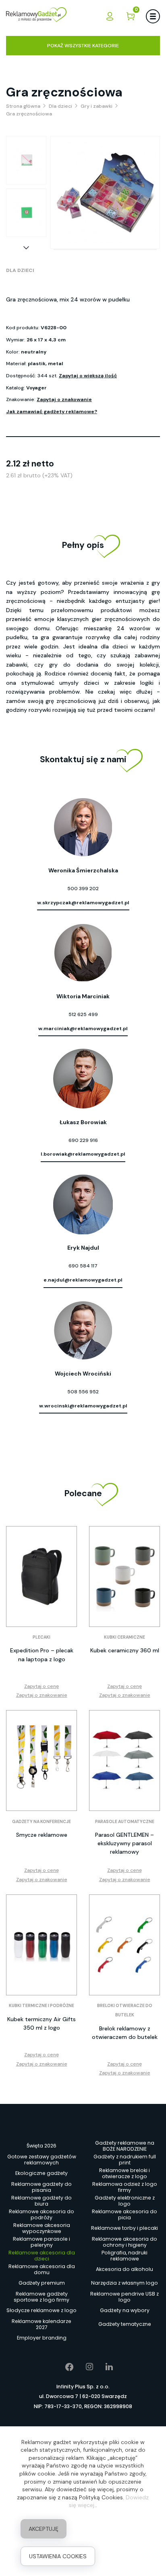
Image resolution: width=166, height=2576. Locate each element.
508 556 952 (83, 1392)
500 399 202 (83, 889)
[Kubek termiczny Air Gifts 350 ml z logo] (41, 1945)
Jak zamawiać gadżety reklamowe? (52, 412)
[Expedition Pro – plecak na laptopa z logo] (41, 1577)
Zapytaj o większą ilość (88, 376)
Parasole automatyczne (125, 1822)
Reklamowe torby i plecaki (124, 2228)
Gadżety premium (42, 2283)
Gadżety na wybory (125, 2310)
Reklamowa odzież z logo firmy (125, 2187)
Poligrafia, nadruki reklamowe (124, 2256)
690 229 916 (83, 1140)
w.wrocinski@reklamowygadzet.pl (83, 1406)
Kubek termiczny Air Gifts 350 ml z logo (41, 2023)
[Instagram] (84, 2367)
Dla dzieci (20, 270)
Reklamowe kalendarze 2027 (41, 2324)
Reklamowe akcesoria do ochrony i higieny (124, 2242)
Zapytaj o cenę (41, 1686)
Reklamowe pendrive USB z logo (124, 2297)
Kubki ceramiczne (124, 1637)
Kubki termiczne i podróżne (41, 2006)
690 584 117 (83, 1266)
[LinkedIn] (103, 2367)
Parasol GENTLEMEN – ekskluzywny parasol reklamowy (124, 1843)
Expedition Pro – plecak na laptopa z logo (42, 1655)
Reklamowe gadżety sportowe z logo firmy (41, 2297)
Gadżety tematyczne (125, 2324)
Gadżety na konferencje (41, 1822)
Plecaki (41, 1637)
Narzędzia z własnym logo (124, 2283)
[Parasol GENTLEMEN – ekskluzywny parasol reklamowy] (124, 1761)
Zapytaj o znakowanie (64, 399)
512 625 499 (83, 1014)
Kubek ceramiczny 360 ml (125, 1650)
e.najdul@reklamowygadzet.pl (83, 1280)
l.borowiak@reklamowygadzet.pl (83, 1154)
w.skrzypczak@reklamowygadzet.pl (83, 903)
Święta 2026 (41, 2146)
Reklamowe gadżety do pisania (41, 2187)
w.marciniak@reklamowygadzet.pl (83, 1029)
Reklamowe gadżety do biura (41, 2201)
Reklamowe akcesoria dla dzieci (42, 2256)
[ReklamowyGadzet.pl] (36, 16)
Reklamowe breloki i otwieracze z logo (124, 2173)
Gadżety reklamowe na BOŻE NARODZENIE (125, 2146)
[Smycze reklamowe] (41, 1761)
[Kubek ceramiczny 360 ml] (124, 1577)
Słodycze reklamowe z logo (41, 2310)
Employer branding (42, 2338)
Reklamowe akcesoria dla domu (42, 2269)
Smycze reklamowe (42, 1835)
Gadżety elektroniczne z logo (125, 2201)
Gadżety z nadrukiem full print (125, 2160)
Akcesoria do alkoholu (124, 2269)
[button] (26, 248)
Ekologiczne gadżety (41, 2173)
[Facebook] (63, 2367)
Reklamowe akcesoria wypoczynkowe (42, 2228)
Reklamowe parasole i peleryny (41, 2242)
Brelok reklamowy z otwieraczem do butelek (125, 2033)
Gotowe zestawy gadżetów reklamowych (42, 2160)
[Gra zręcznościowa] (26, 160)
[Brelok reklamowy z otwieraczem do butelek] (124, 1945)
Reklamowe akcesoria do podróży (41, 2214)
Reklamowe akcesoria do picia (124, 2214)
